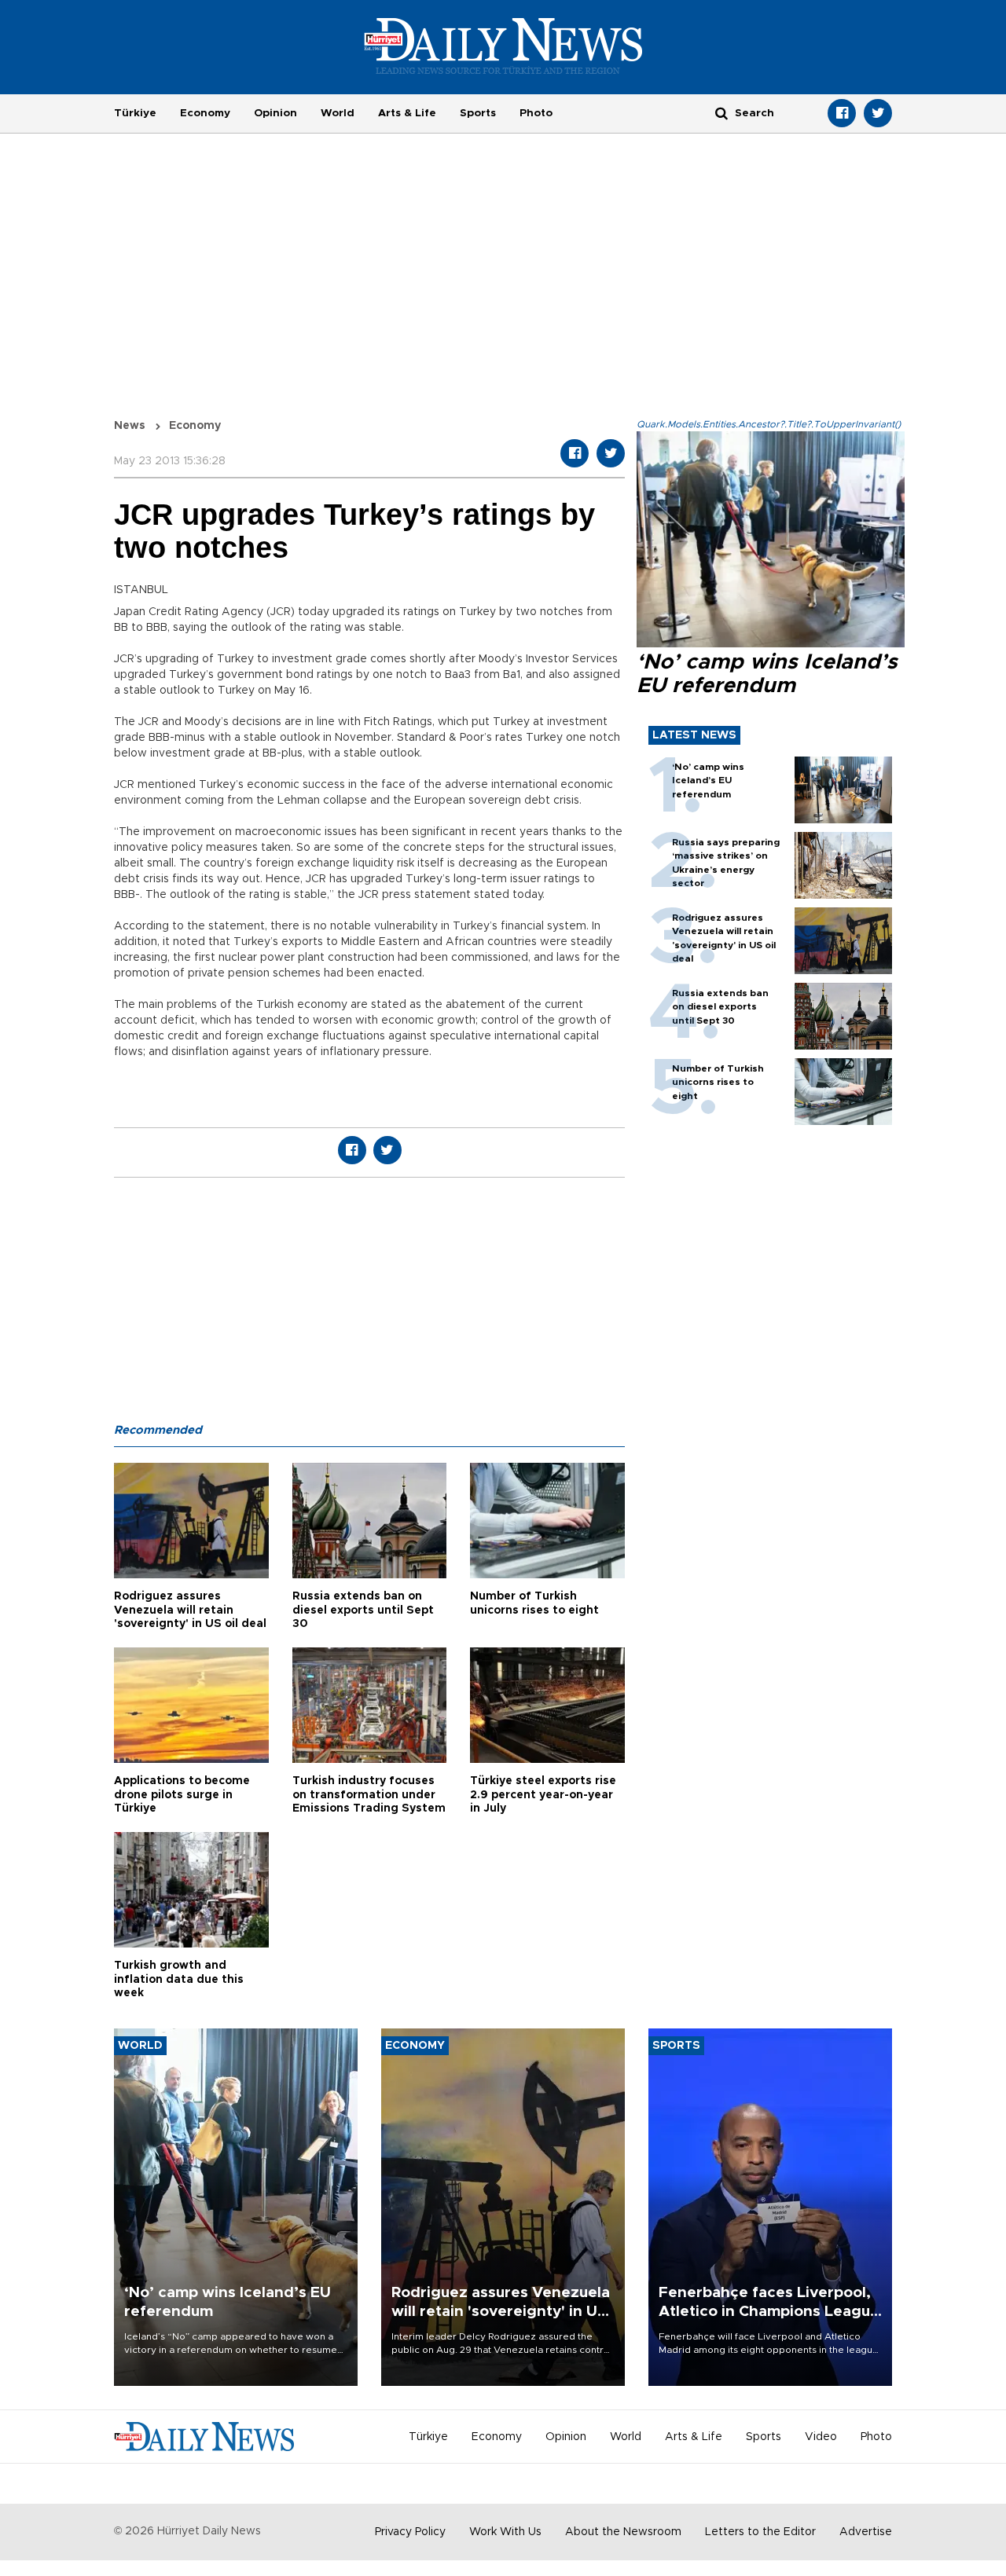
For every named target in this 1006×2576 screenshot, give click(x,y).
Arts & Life (407, 113)
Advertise (866, 2532)
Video (821, 2437)
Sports (478, 113)
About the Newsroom (623, 2532)
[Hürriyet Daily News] (503, 46)
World (338, 113)
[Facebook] (842, 113)
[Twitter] (878, 113)
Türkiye (135, 113)
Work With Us (505, 2532)
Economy (205, 113)
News (130, 426)
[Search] (721, 113)
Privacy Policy (410, 2532)
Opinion (275, 113)
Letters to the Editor (760, 2532)
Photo (536, 113)
